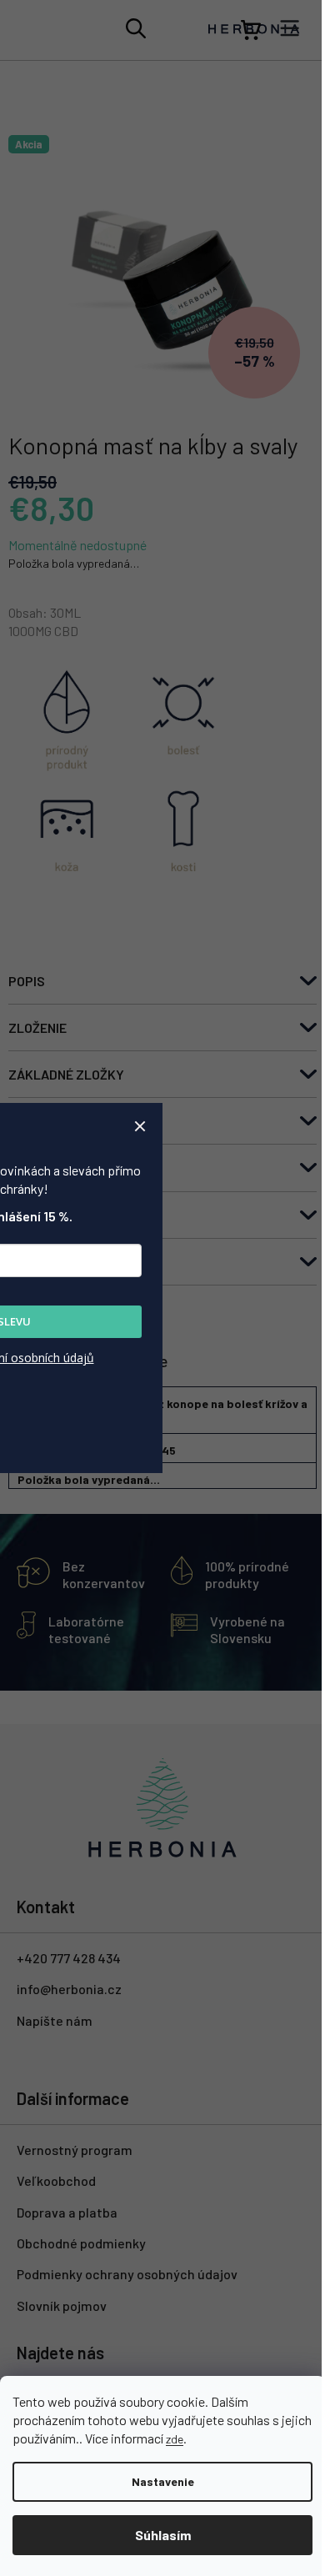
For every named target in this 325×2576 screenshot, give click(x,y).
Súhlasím (163, 2535)
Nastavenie (163, 2481)
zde (175, 2439)
